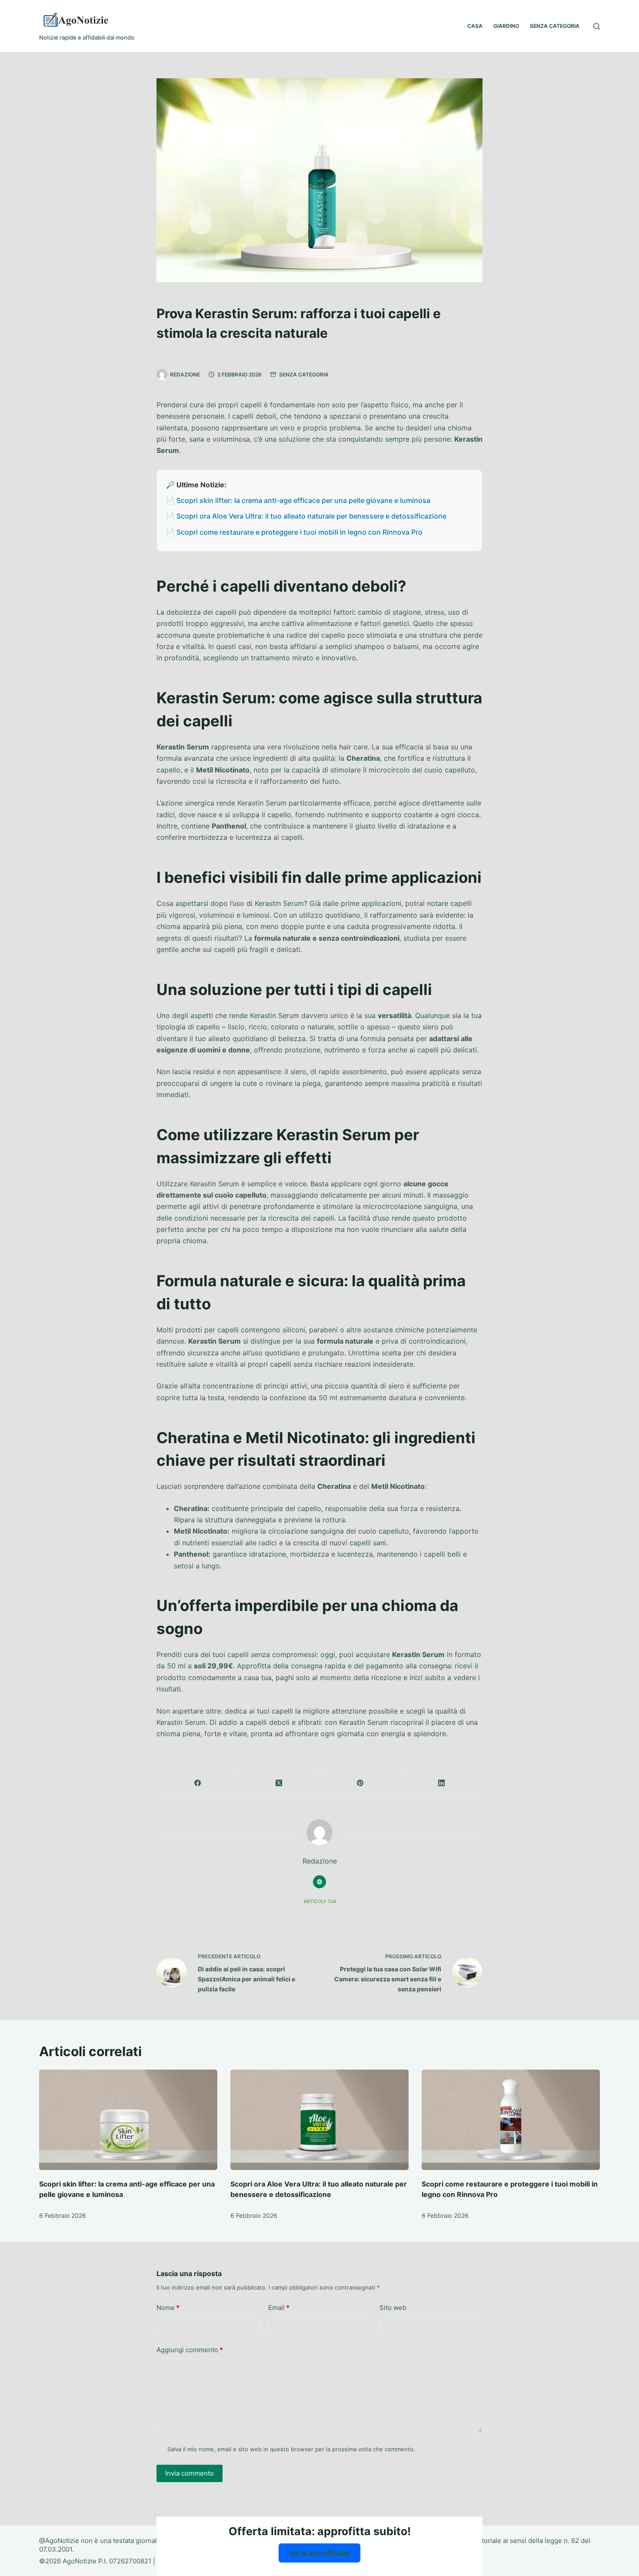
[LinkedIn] (442, 1783)
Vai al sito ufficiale (319, 2553)
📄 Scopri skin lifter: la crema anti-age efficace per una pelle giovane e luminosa (298, 500)
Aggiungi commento (190, 2350)
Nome (168, 2308)
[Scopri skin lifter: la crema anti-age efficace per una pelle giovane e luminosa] (128, 2120)
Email (279, 2308)
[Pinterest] (361, 1783)
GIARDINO (506, 26)
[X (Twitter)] (279, 1783)
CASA (475, 26)
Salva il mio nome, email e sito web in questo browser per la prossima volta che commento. (291, 2449)
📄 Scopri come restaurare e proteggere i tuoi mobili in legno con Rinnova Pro (294, 532)
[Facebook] (198, 1783)
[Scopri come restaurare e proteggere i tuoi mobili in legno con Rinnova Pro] (511, 2120)
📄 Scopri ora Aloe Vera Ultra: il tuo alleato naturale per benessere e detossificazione (306, 516)
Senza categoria (304, 374)
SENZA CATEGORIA (555, 26)
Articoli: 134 (320, 1901)
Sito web (393, 2308)
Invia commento (190, 2473)
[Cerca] (597, 26)
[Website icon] (319, 1882)
